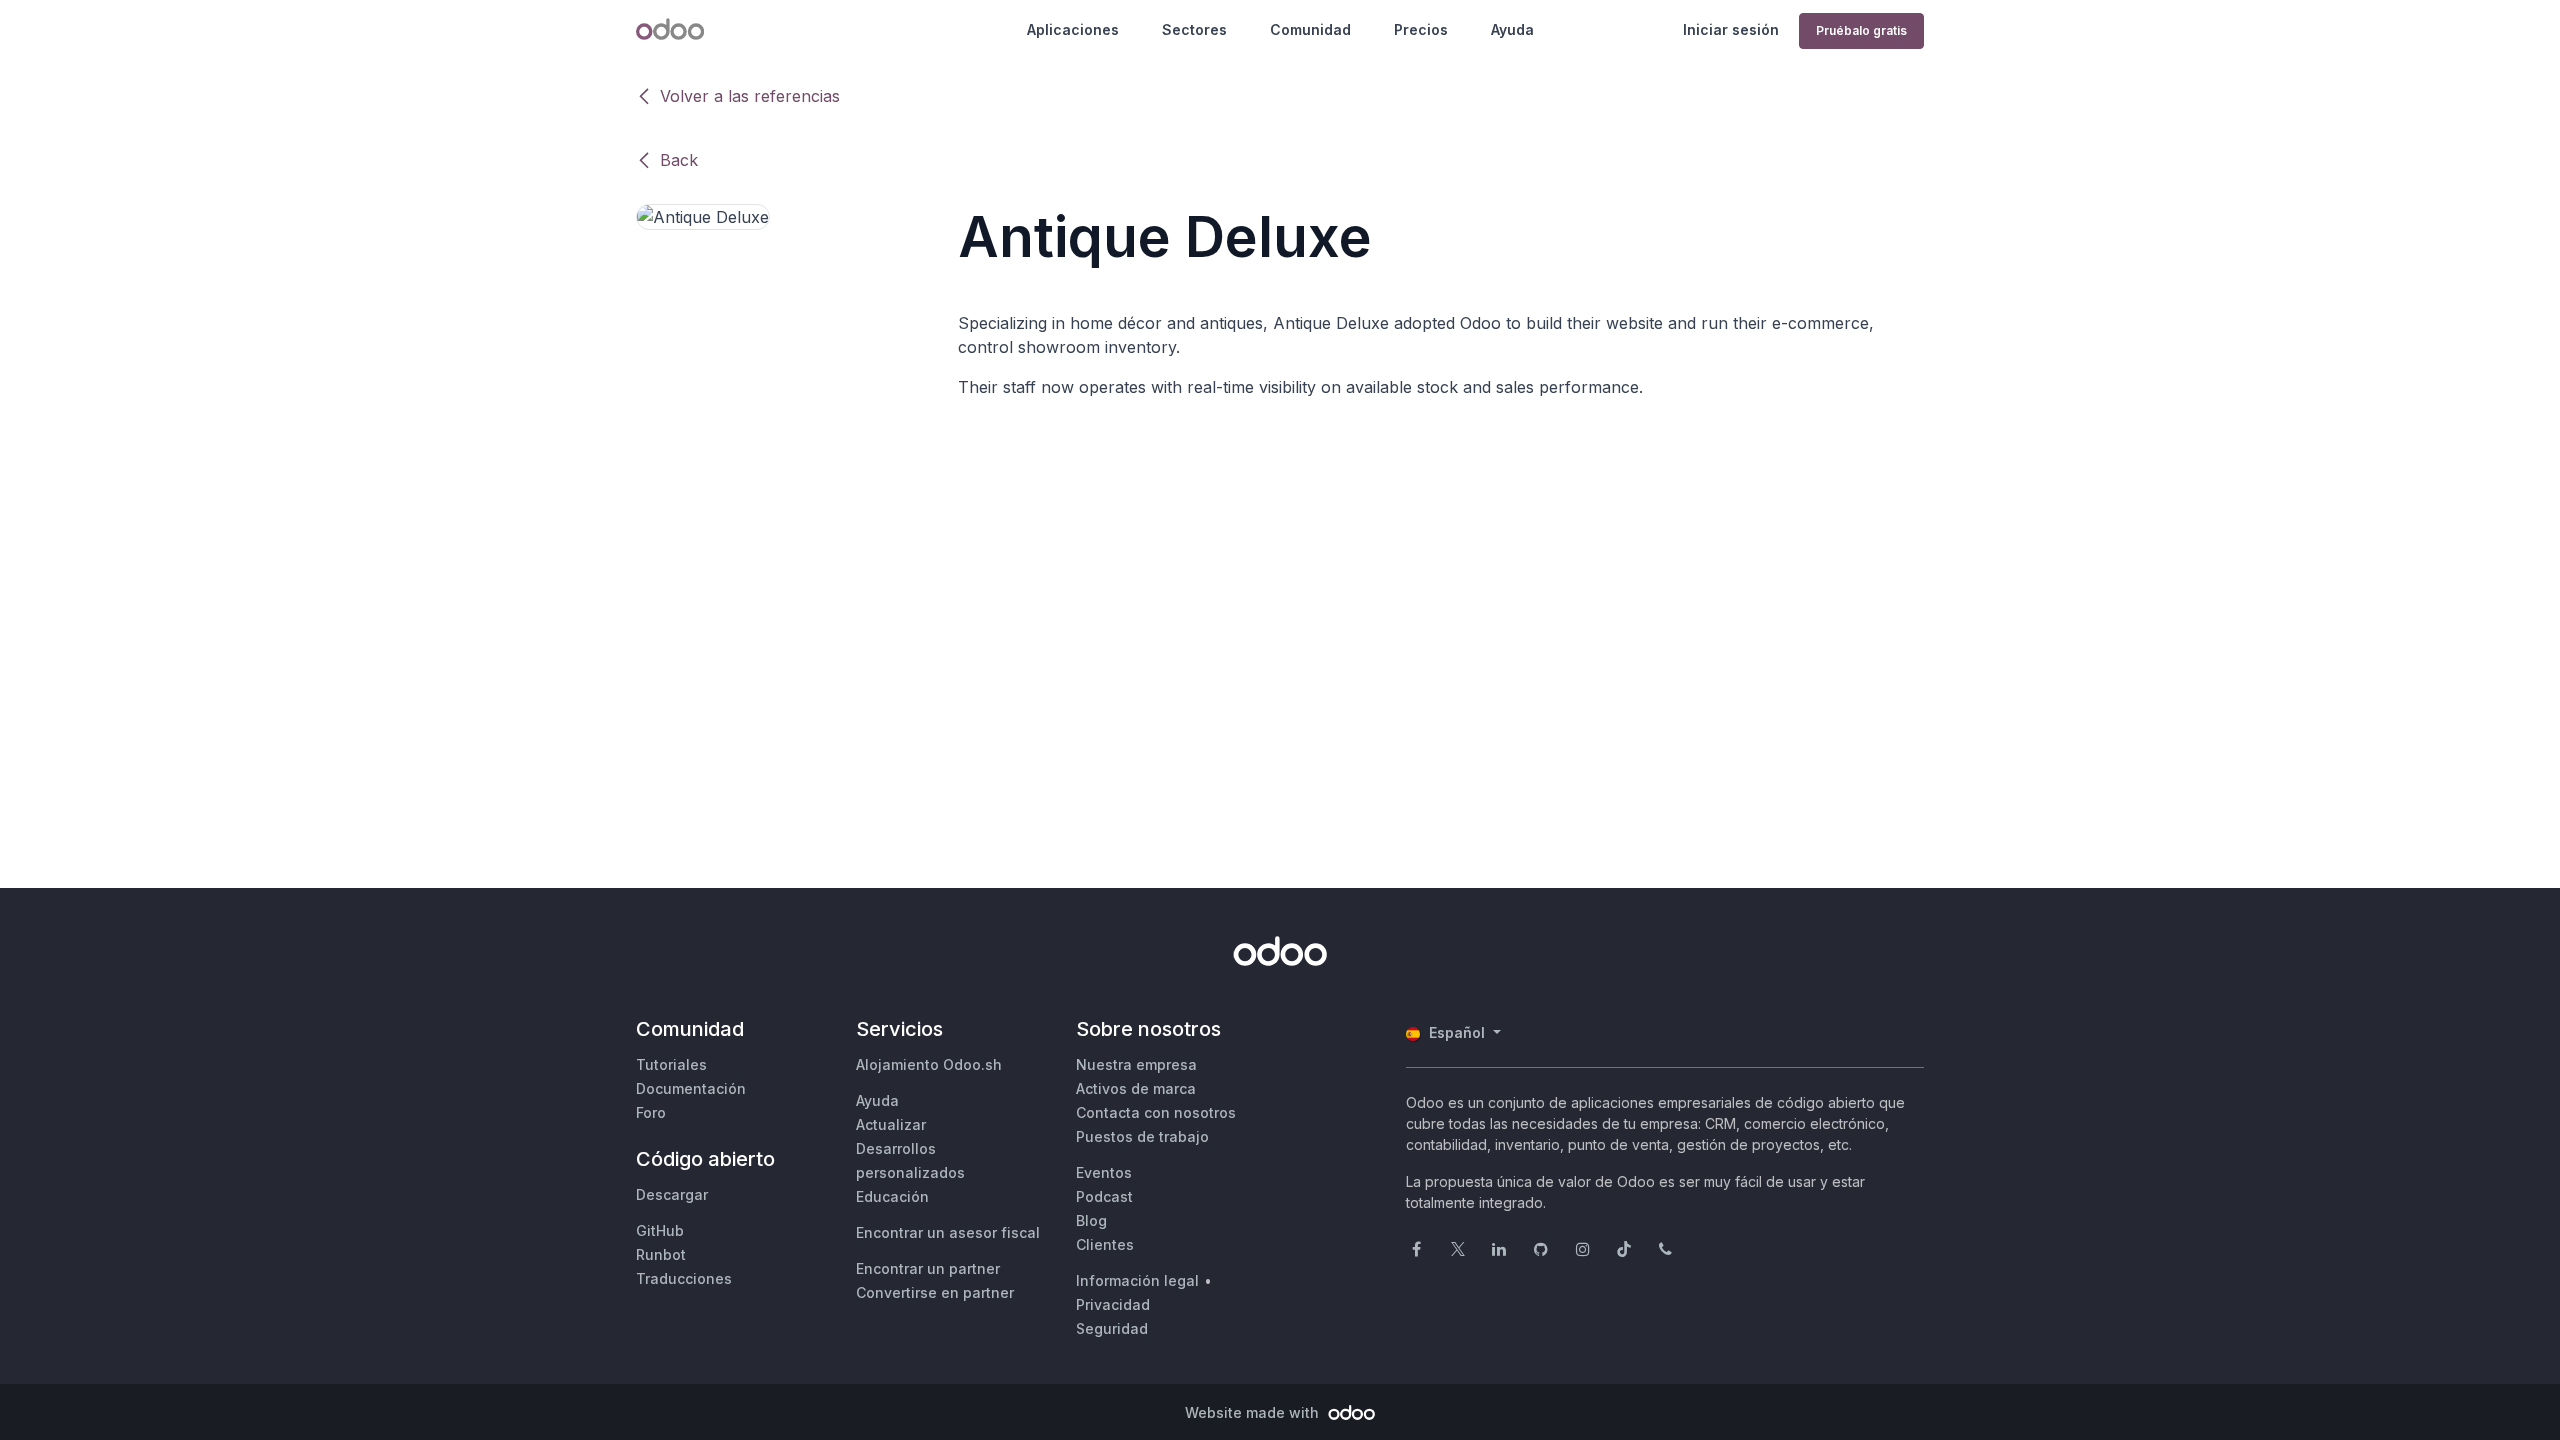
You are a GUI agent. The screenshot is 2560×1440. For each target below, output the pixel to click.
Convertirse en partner (935, 1292)
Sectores (1194, 29)
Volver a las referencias (750, 96)
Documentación (691, 1088)
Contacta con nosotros (1156, 1112)
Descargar (672, 1194)
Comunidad (1310, 29)
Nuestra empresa (1136, 1064)
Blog (1091, 1220)
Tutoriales (671, 1064)
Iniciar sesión (1731, 29)
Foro (651, 1112)
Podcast (1104, 1196)
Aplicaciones (1073, 29)
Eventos (1104, 1172)
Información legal (1137, 1280)
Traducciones (684, 1278)
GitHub (660, 1230)
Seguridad (1112, 1328)
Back (679, 160)
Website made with (1254, 1412)
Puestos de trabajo (1142, 1136)
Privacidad (1113, 1304)
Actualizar (891, 1124)
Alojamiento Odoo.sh (929, 1064)
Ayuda (1512, 29)
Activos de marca (1136, 1088)
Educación (892, 1196)
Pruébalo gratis (1861, 30)
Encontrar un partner (928, 1268)
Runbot (661, 1254)
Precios (1421, 29)
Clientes (1105, 1244)
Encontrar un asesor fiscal (948, 1232)
